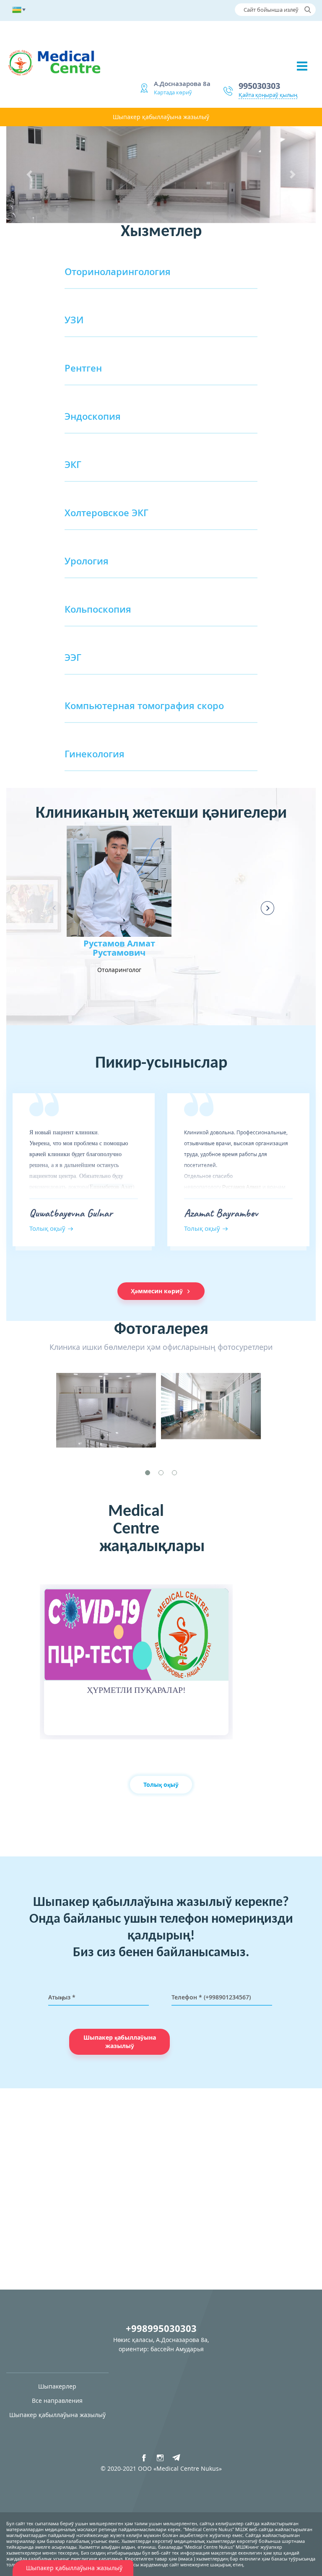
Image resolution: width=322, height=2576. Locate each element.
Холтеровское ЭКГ (106, 512)
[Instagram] (160, 2458)
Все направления (57, 2401)
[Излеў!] (308, 10)
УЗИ (74, 320)
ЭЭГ (73, 657)
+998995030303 (161, 2328)
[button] (30, 175)
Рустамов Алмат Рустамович (119, 948)
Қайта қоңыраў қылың (268, 95)
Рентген (83, 368)
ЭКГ (73, 464)
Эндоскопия (93, 416)
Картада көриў (173, 92)
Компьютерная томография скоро (144, 705)
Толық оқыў (161, 1784)
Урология (87, 561)
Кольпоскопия (98, 609)
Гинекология (95, 754)
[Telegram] (177, 2458)
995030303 (259, 86)
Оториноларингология (118, 271)
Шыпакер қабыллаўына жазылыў (161, 117)
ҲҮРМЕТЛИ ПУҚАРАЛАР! (136, 1690)
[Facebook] (144, 2458)
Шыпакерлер (57, 2386)
